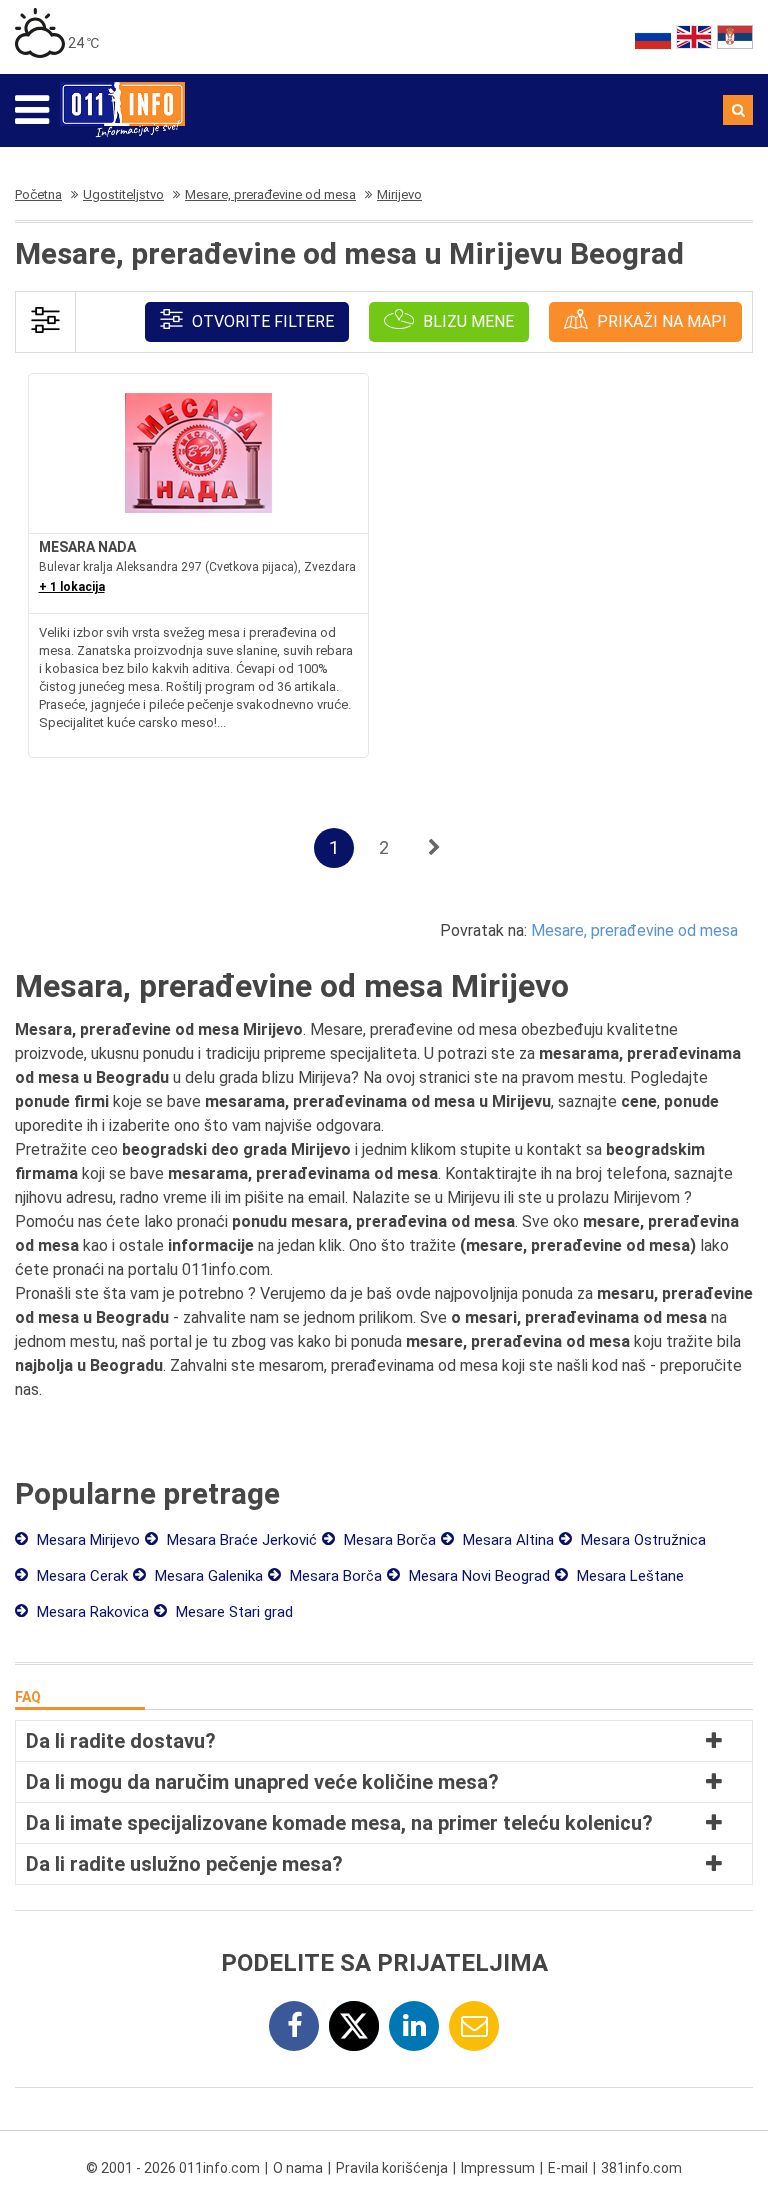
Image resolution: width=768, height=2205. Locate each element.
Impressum (498, 2168)
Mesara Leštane (628, 1576)
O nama (298, 2168)
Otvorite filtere (261, 321)
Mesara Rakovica (91, 1612)
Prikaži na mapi (660, 321)
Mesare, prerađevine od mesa (634, 930)
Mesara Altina (506, 1540)
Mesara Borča (388, 1540)
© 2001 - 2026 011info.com (173, 2168)
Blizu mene (466, 321)
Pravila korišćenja (392, 2168)
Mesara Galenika (207, 1576)
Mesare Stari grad (232, 1612)
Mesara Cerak (80, 1576)
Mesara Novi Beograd (477, 1576)
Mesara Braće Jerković (240, 1540)
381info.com (641, 2168)
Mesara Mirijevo (86, 1540)
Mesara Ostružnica (641, 1540)
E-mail (568, 2168)
